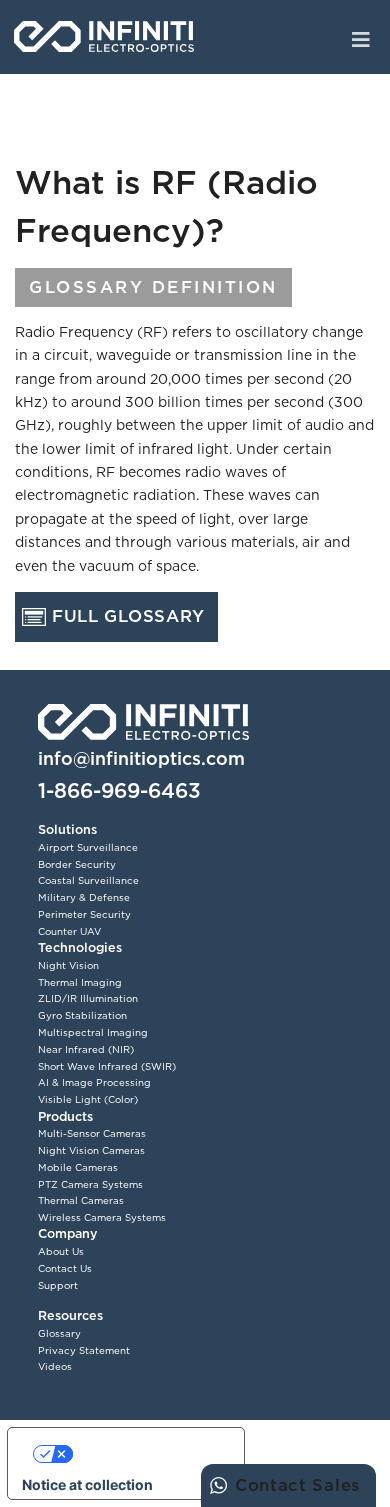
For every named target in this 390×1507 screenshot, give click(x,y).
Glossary (59, 1333)
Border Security (77, 864)
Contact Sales (297, 1485)
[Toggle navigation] (361, 38)
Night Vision (68, 965)
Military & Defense (84, 897)
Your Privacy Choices (146, 1453)
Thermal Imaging (80, 982)
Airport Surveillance (88, 847)
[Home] (104, 37)
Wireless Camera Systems (102, 1217)
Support (58, 1285)
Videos (55, 1366)
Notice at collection (87, 1484)
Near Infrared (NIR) (86, 1049)
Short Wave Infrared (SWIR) (107, 1066)
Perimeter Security (84, 914)
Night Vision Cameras (91, 1150)
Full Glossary (128, 616)
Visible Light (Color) (88, 1099)
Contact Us (65, 1268)
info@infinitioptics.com (141, 758)
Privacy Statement (84, 1350)
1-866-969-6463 (119, 790)
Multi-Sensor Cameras (92, 1133)
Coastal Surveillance (88, 880)
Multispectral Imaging (93, 1032)
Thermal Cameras (81, 1200)
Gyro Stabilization (82, 1015)
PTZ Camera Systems (90, 1184)
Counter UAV (69, 931)
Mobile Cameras (78, 1167)
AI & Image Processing (94, 1082)
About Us (61, 1251)
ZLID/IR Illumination (88, 998)
